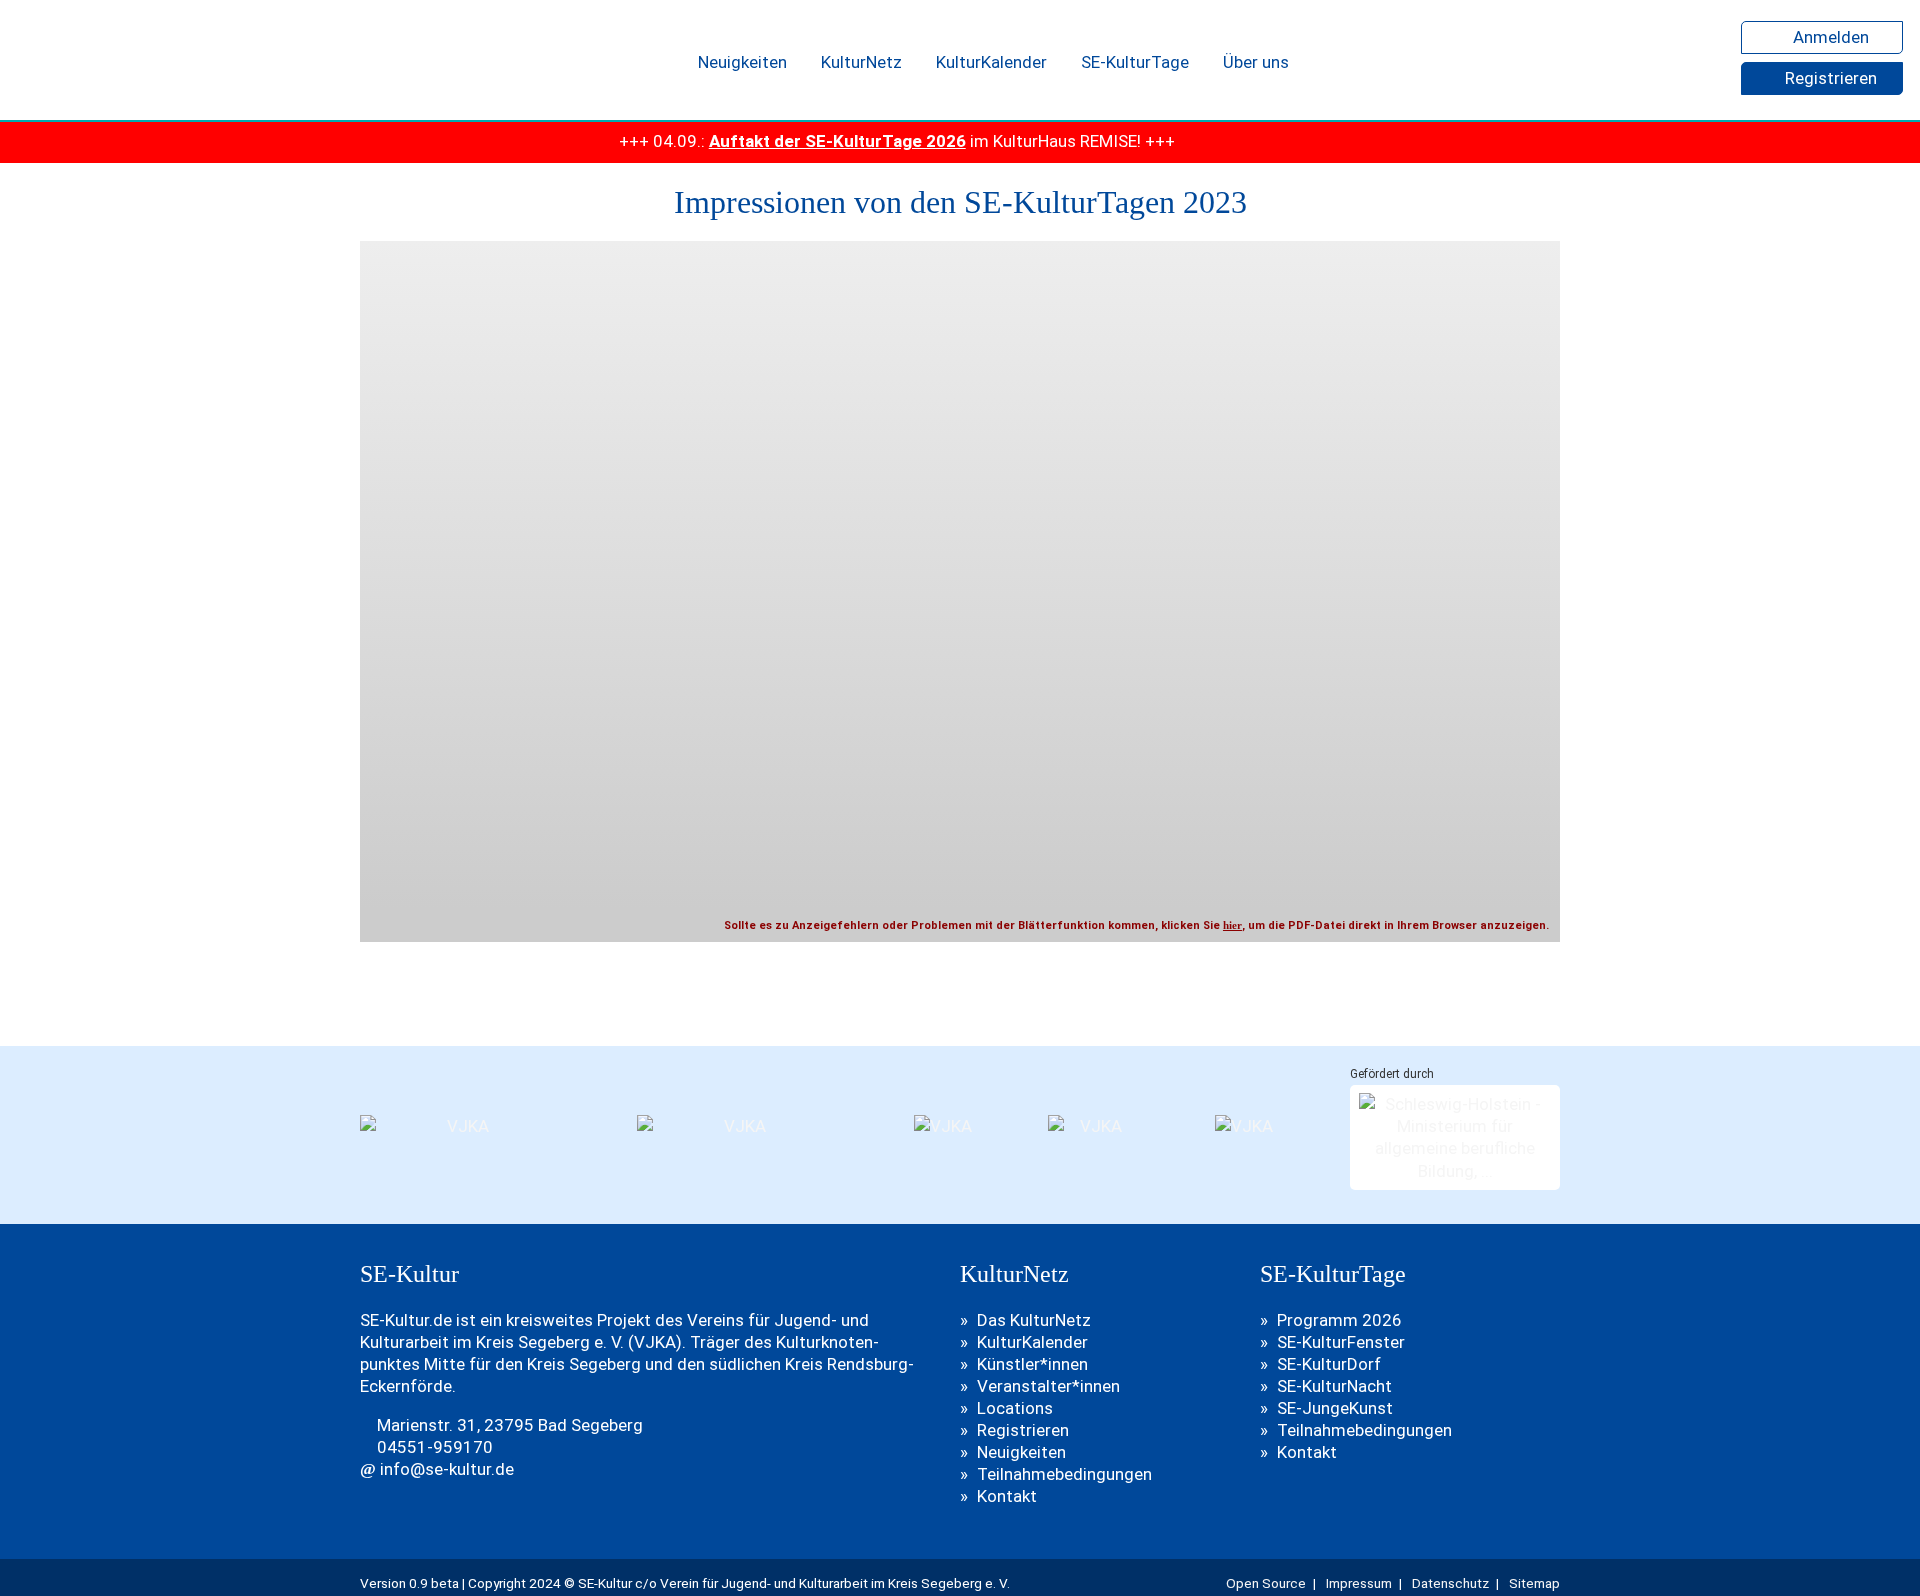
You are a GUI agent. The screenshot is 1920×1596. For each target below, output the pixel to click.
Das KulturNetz (1034, 1320)
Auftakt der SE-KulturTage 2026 (783, 141)
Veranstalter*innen (1048, 1386)
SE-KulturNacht (1334, 1386)
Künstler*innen (1032, 1364)
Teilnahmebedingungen (1064, 1474)
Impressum (1359, 1583)
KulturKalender (991, 62)
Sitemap (1534, 1583)
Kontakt (1007, 1496)
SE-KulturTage (1135, 62)
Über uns (1256, 62)
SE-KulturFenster (1341, 1342)
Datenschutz (1450, 1583)
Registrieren (1829, 78)
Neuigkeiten (742, 62)
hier (1232, 925)
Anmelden (1829, 37)
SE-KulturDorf (1329, 1364)
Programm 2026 (1339, 1320)
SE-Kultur (108, 60)
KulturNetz (861, 62)
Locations (1015, 1408)
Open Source (1266, 1583)
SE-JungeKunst (1335, 1408)
